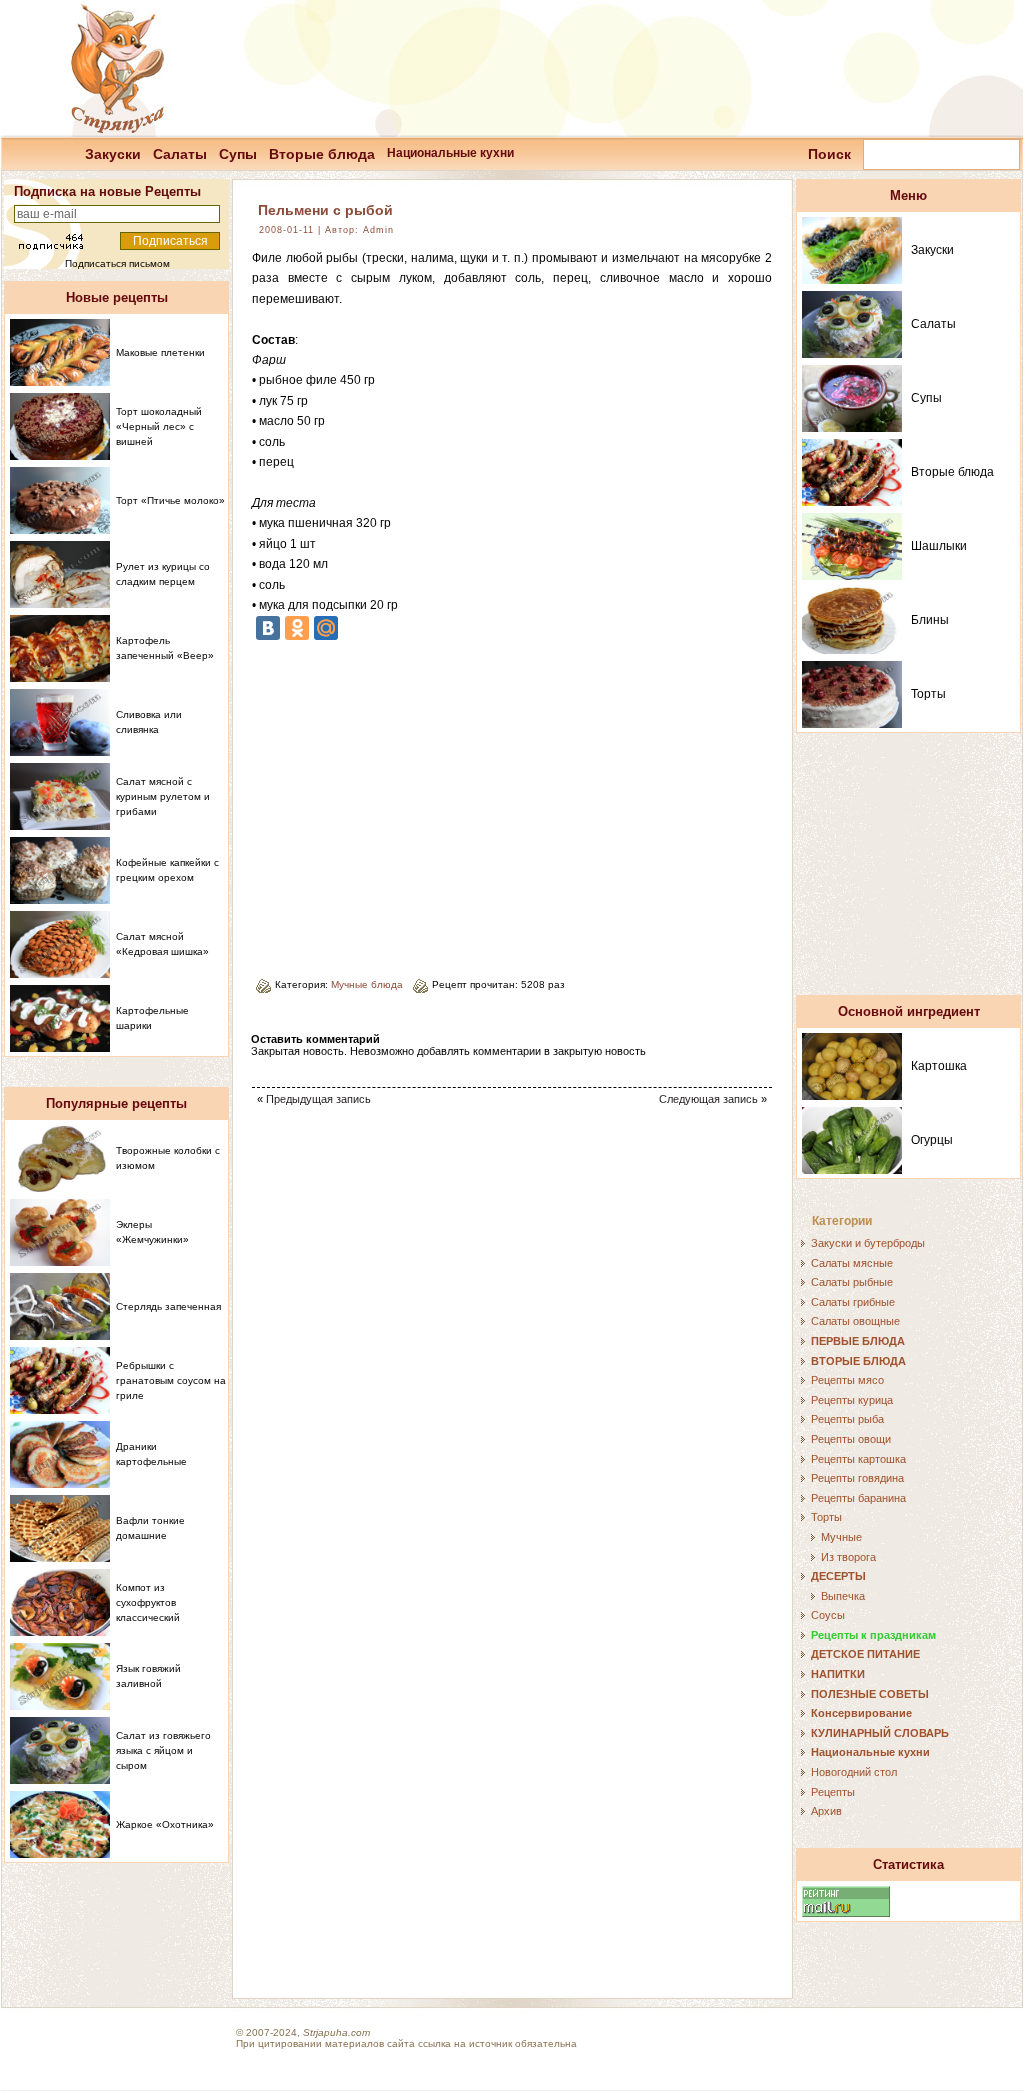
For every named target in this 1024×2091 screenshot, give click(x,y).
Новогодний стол (854, 1772)
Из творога (848, 1557)
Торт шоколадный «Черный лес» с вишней (159, 426)
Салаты (180, 154)
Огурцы (932, 1140)
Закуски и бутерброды (868, 1243)
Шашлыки (939, 546)
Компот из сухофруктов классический (148, 1602)
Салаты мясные (852, 1263)
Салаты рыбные (852, 1282)
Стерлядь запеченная (168, 1306)
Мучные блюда (367, 984)
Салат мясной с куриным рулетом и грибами (163, 796)
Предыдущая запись (318, 1099)
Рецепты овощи (851, 1439)
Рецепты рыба (847, 1419)
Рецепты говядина (857, 1478)
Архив (826, 1811)
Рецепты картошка (858, 1459)
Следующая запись (708, 1099)
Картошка (939, 1066)
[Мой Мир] (326, 628)
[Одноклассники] (297, 628)
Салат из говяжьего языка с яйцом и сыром (163, 1750)
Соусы (828, 1615)
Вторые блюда (322, 154)
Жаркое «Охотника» (165, 1824)
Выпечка (843, 1596)
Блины (930, 620)
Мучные (841, 1537)
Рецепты (833, 1792)
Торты (928, 694)
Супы (238, 154)
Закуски (113, 154)
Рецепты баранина (858, 1498)
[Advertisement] (420, 802)
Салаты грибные (853, 1302)
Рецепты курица (852, 1400)
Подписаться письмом (117, 263)
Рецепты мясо (847, 1380)
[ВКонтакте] (268, 628)
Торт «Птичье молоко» (170, 500)
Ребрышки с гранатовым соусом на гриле (171, 1380)
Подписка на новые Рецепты (107, 191)
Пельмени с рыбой (325, 210)
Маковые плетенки (160, 352)
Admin (378, 230)
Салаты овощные (855, 1321)
